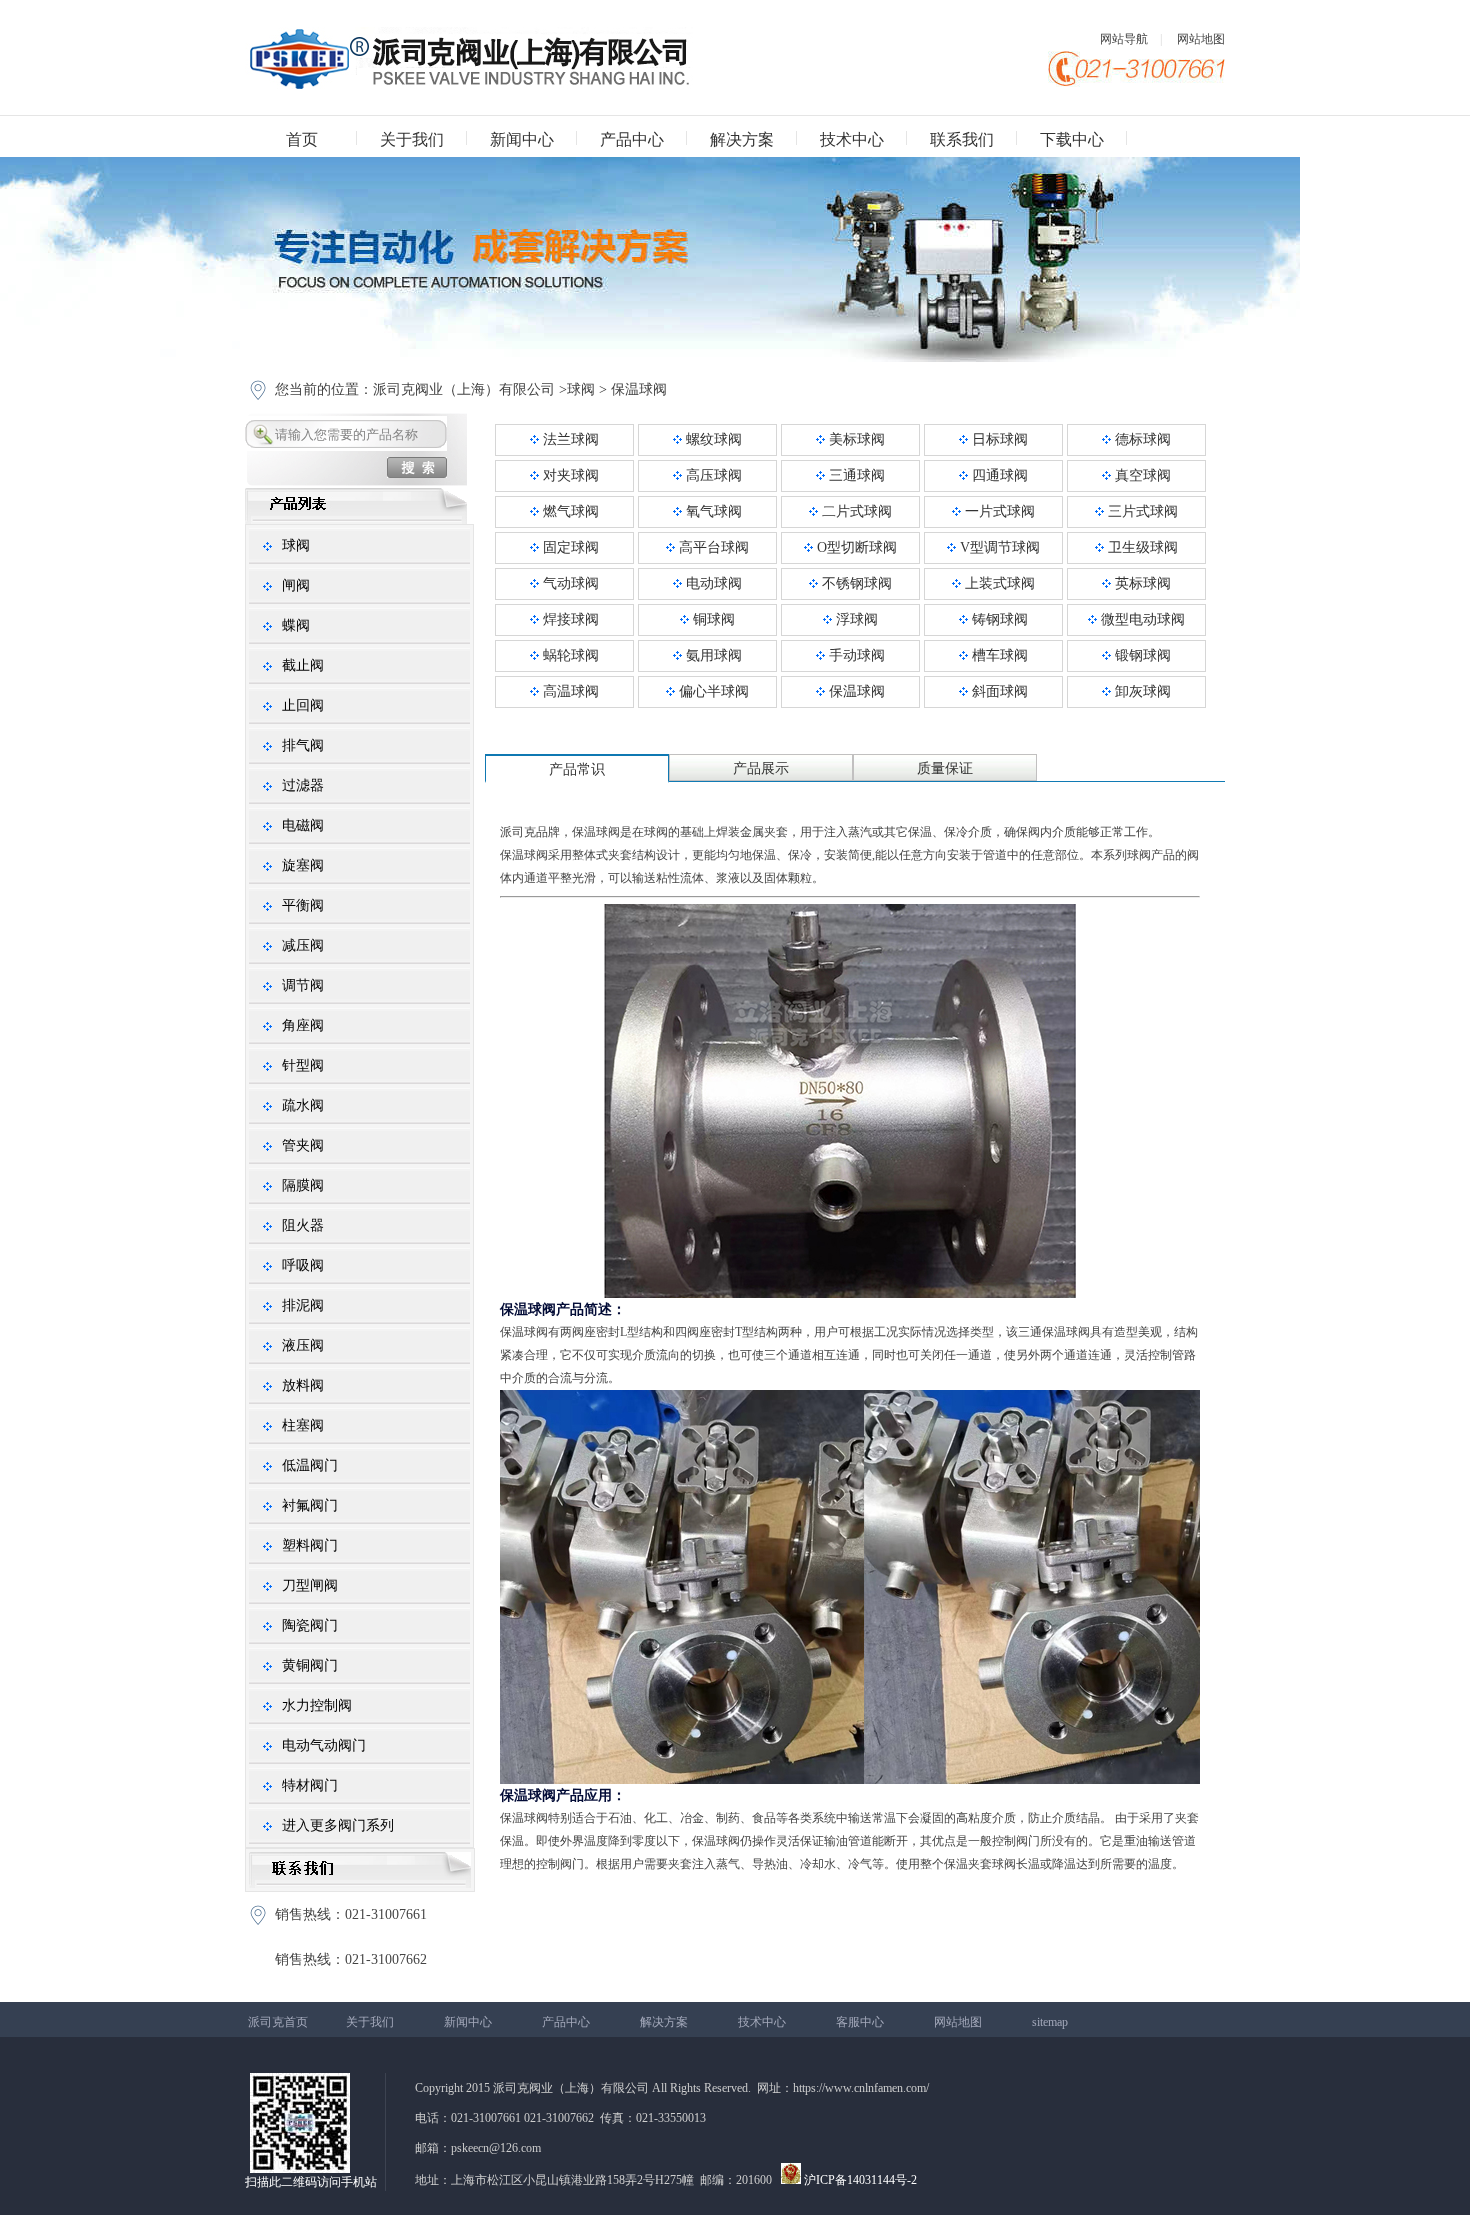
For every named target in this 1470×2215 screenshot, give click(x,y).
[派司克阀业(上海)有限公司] (469, 85)
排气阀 (303, 745)
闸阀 (296, 585)
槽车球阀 (998, 655)
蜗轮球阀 (569, 655)
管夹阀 (303, 1145)
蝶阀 (296, 625)
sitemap (1050, 2022)
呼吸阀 (303, 1265)
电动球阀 (712, 583)
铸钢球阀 (998, 619)
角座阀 (303, 1025)
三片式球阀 (1141, 511)
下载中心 (1072, 139)
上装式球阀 (998, 583)
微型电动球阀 (1141, 619)
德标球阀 (1141, 439)
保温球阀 (639, 389)
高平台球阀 (712, 547)
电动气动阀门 (324, 1745)
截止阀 (303, 665)
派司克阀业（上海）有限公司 (464, 389)
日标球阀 (998, 439)
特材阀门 (310, 1785)
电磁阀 (303, 825)
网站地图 (1201, 39)
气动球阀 (569, 583)
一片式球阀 (998, 511)
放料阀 (303, 1385)
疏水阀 (303, 1105)
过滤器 (303, 785)
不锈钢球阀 (855, 583)
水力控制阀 (317, 1705)
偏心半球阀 (712, 691)
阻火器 (303, 1225)
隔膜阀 (303, 1185)
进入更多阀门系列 (338, 1825)
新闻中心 (522, 139)
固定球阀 (569, 547)
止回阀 (303, 705)
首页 (302, 139)
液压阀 (303, 1345)
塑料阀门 (310, 1545)
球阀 (581, 389)
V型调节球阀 (998, 547)
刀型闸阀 (310, 1585)
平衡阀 (303, 905)
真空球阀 (1141, 475)
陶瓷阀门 (310, 1625)
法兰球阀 (569, 439)
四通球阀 (998, 475)
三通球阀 (855, 475)
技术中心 (852, 139)
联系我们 (962, 139)
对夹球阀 (569, 475)
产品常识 (577, 769)
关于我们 (412, 139)
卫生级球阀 (1141, 547)
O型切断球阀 (855, 547)
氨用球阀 (712, 655)
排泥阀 (303, 1305)
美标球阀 (855, 439)
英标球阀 (1141, 583)
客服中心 (860, 2022)
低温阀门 (310, 1465)
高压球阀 (712, 475)
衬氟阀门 (310, 1505)
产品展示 (761, 768)
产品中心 (632, 139)
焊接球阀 (569, 619)
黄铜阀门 (310, 1665)
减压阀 (303, 945)
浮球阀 (855, 619)
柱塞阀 (303, 1425)
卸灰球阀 (1141, 691)
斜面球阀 (998, 691)
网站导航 (1124, 39)
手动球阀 (855, 655)
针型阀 (303, 1065)
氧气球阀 (712, 511)
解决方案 (742, 139)
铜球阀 (712, 619)
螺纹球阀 (712, 439)
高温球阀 (569, 691)
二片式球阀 (855, 511)
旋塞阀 (303, 865)
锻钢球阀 (1141, 655)
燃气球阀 (569, 511)
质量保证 (945, 768)
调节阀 (303, 985)
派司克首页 (278, 2022)
